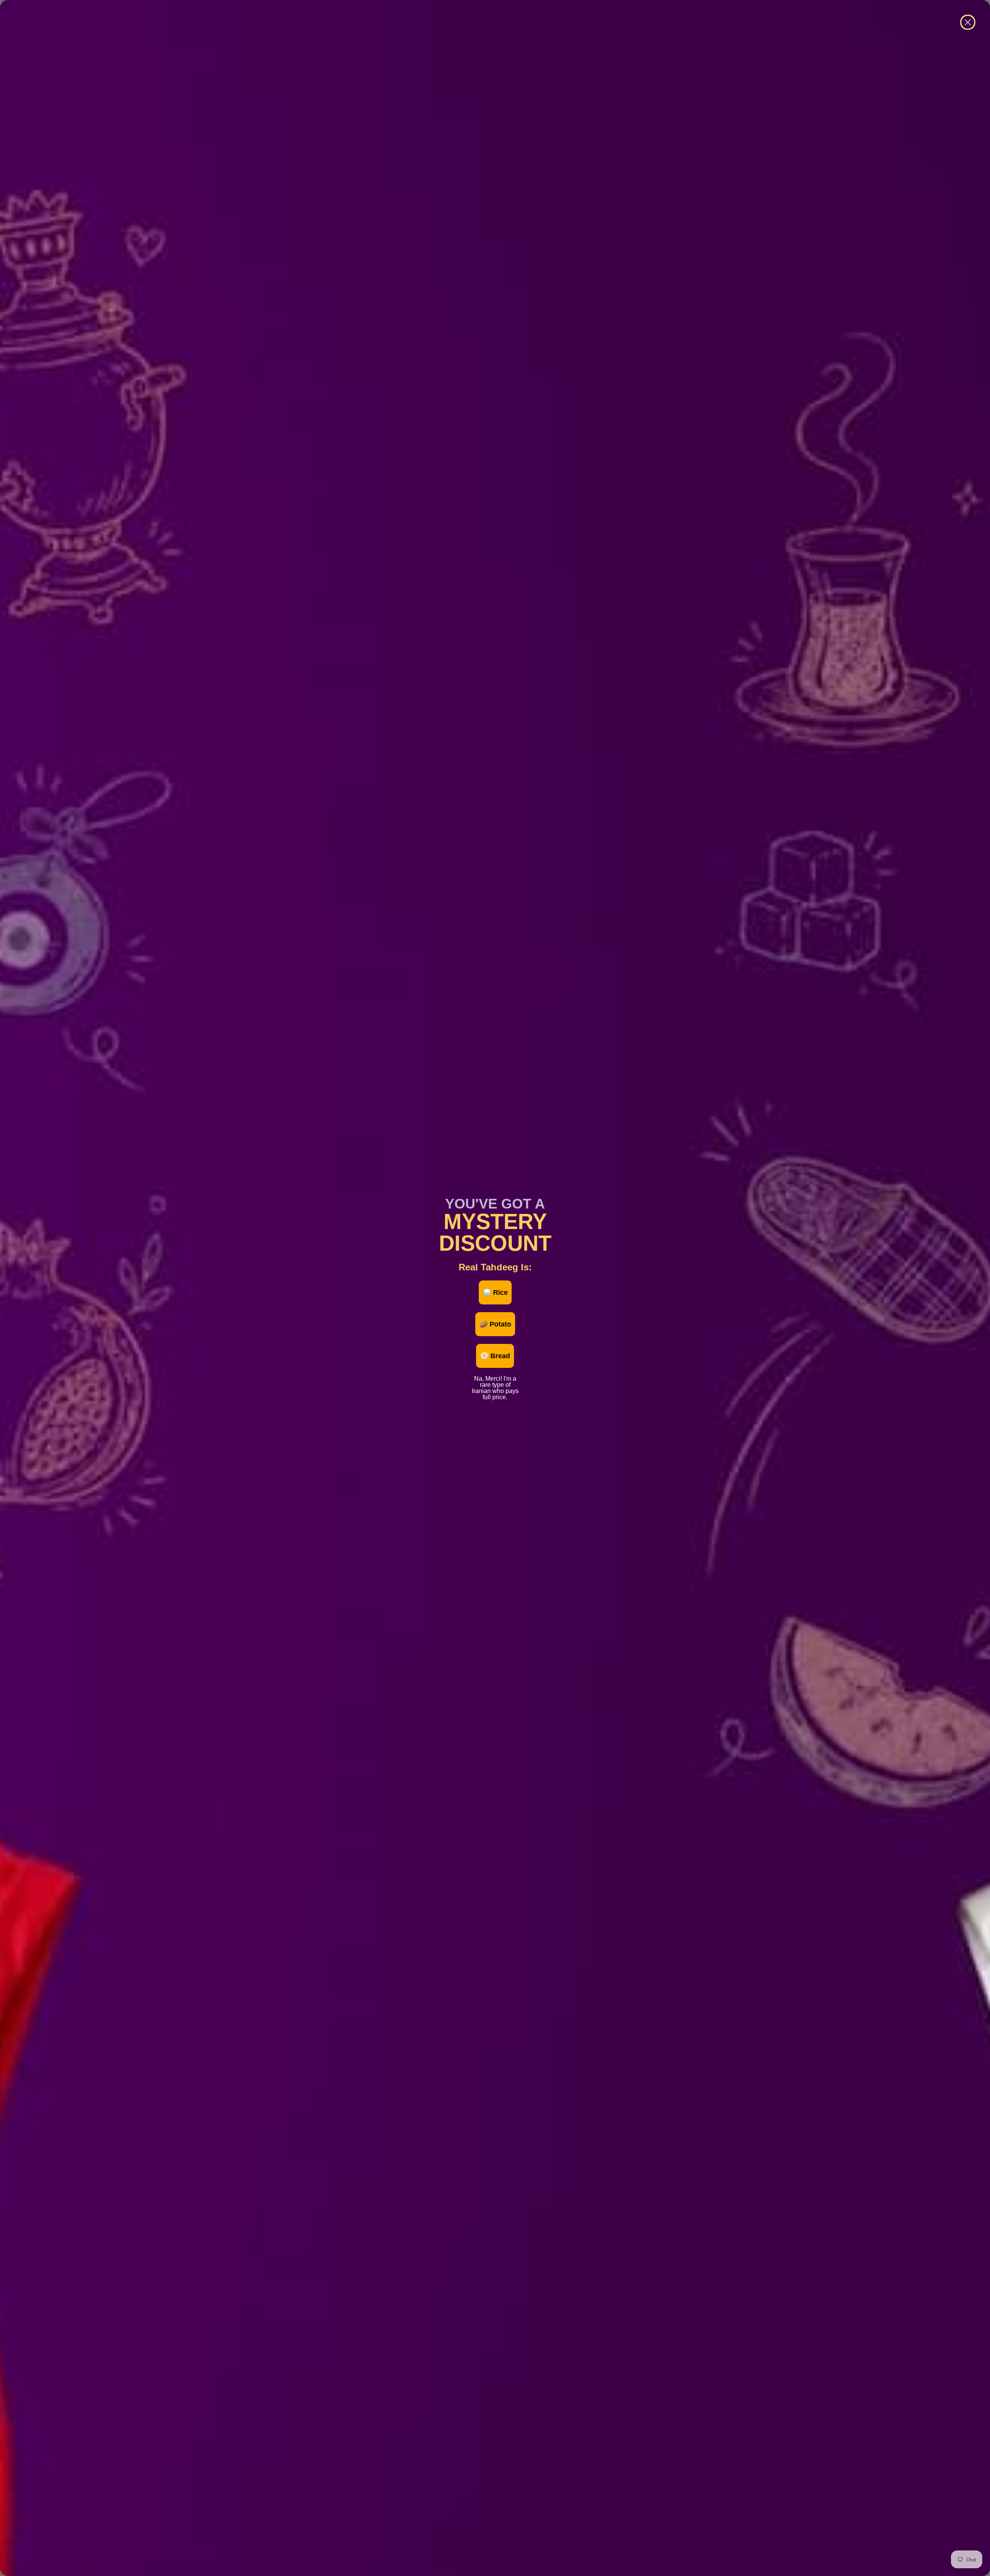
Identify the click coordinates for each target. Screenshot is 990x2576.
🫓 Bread (495, 1356)
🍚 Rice (495, 1292)
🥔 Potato (495, 1324)
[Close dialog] (968, 22)
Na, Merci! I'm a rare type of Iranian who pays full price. (495, 1378)
